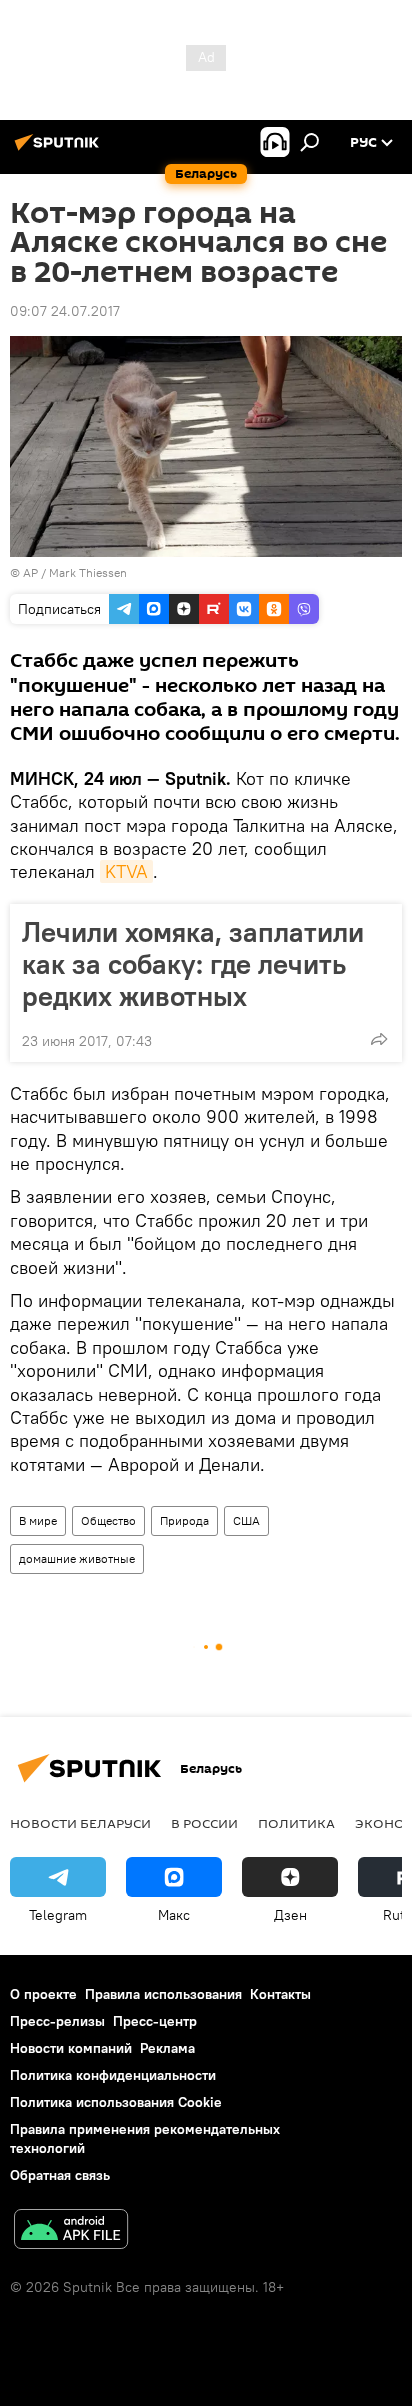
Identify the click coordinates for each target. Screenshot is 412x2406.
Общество (108, 1520)
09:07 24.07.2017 (65, 311)
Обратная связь (60, 2175)
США (246, 1520)
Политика (296, 1823)
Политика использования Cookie (116, 2102)
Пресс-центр (155, 2021)
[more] (379, 1039)
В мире (38, 1520)
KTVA (126, 871)
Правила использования (163, 1994)
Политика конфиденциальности (113, 2075)
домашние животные (77, 1558)
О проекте (43, 1994)
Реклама (167, 2048)
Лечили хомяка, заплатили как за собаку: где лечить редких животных (193, 964)
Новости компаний (71, 2048)
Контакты (280, 1994)
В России (204, 1823)
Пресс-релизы (57, 2021)
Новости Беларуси (80, 1823)
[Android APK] (71, 2231)
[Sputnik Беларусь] (60, 150)
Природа (184, 1520)
